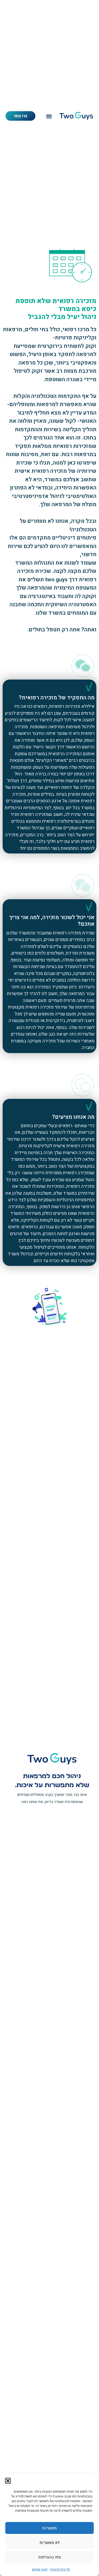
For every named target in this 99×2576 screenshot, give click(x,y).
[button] (8, 2481)
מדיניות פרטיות (60, 2569)
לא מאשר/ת (50, 2543)
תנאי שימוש (40, 2569)
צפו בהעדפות (50, 2557)
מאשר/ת (49, 2528)
